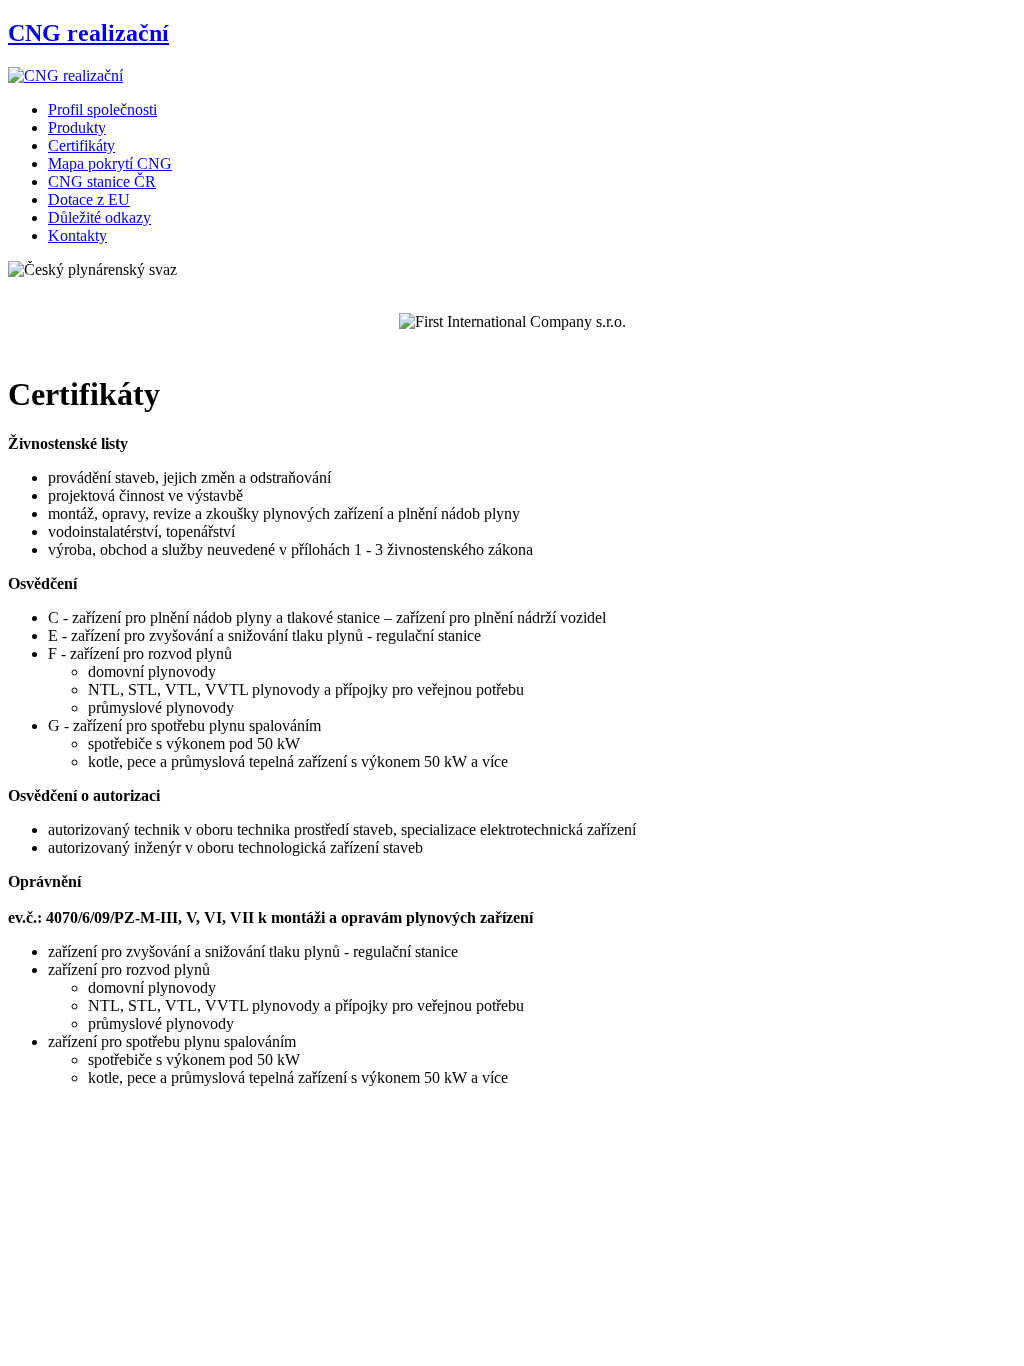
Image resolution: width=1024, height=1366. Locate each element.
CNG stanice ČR (102, 181)
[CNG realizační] (65, 75)
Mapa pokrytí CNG (110, 163)
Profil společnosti (102, 109)
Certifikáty (81, 145)
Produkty (77, 127)
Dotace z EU (89, 199)
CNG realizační (88, 33)
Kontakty (77, 235)
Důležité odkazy (99, 217)
